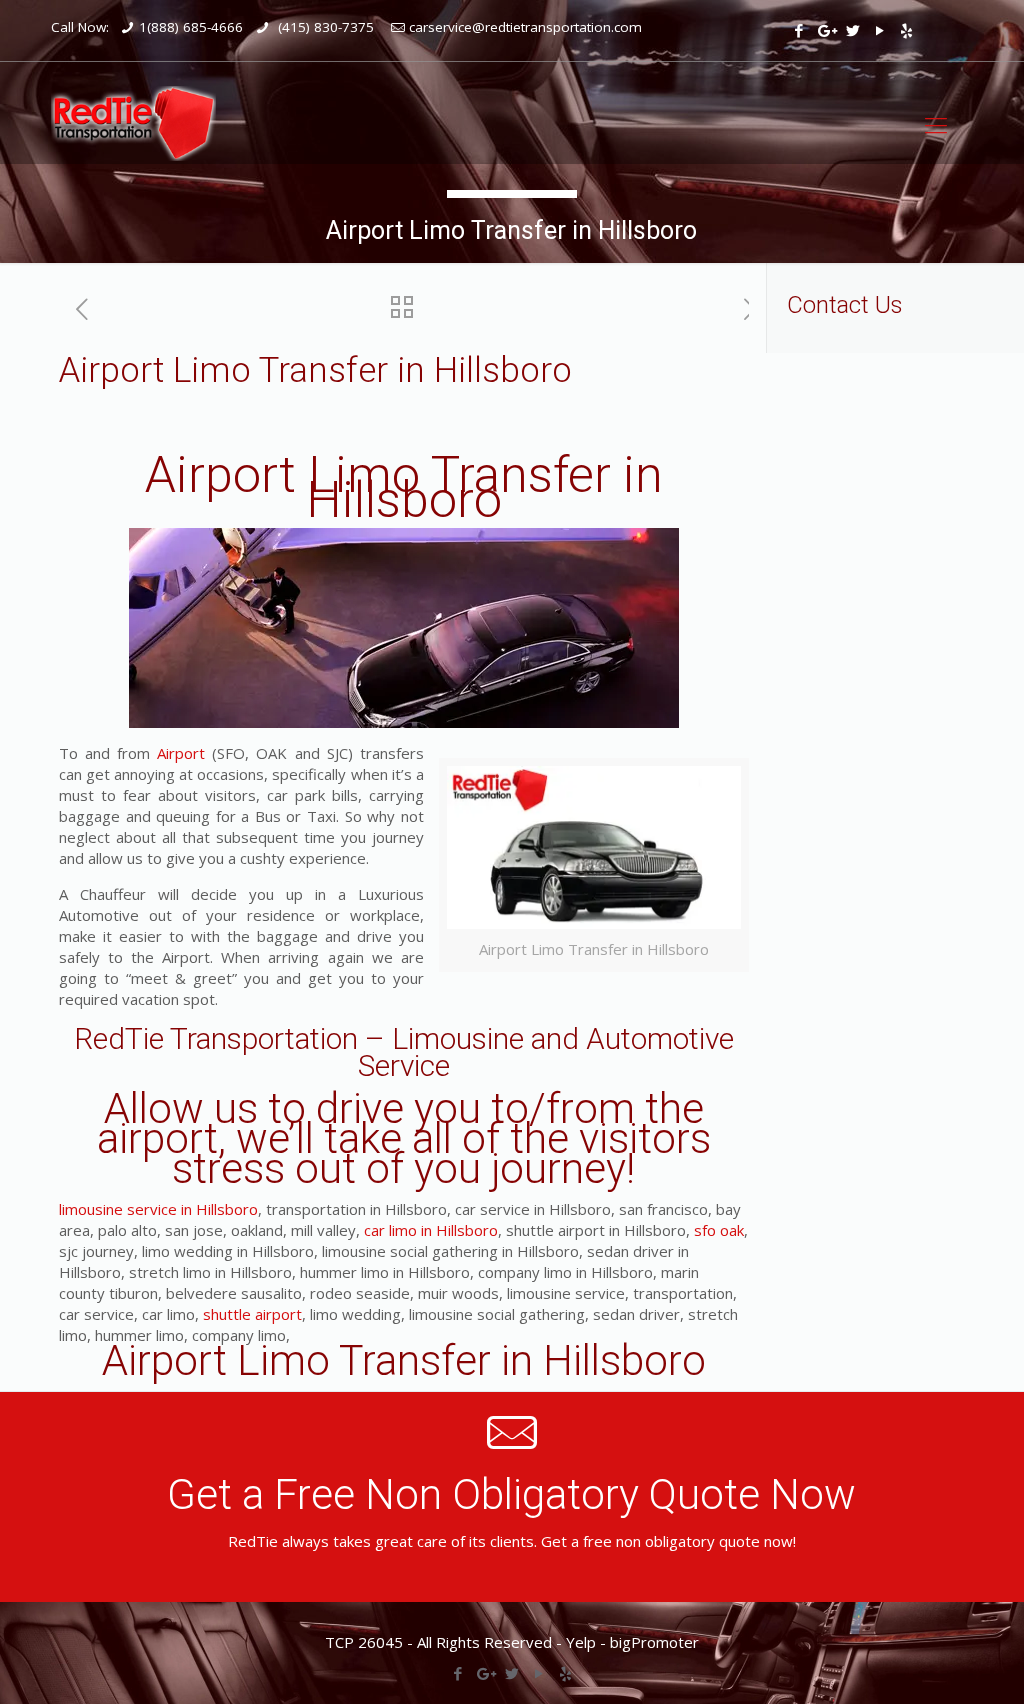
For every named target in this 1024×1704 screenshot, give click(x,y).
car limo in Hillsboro (431, 1230)
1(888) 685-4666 (191, 27)
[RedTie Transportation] (133, 123)
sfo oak (719, 1230)
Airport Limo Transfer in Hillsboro (404, 487)
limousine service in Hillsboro (158, 1209)
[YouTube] (879, 30)
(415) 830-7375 (324, 27)
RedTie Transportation (216, 1038)
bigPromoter (654, 1642)
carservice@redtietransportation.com (525, 27)
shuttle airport (252, 1314)
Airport (181, 753)
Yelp (581, 1642)
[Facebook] (798, 30)
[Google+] (825, 30)
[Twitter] (852, 30)
